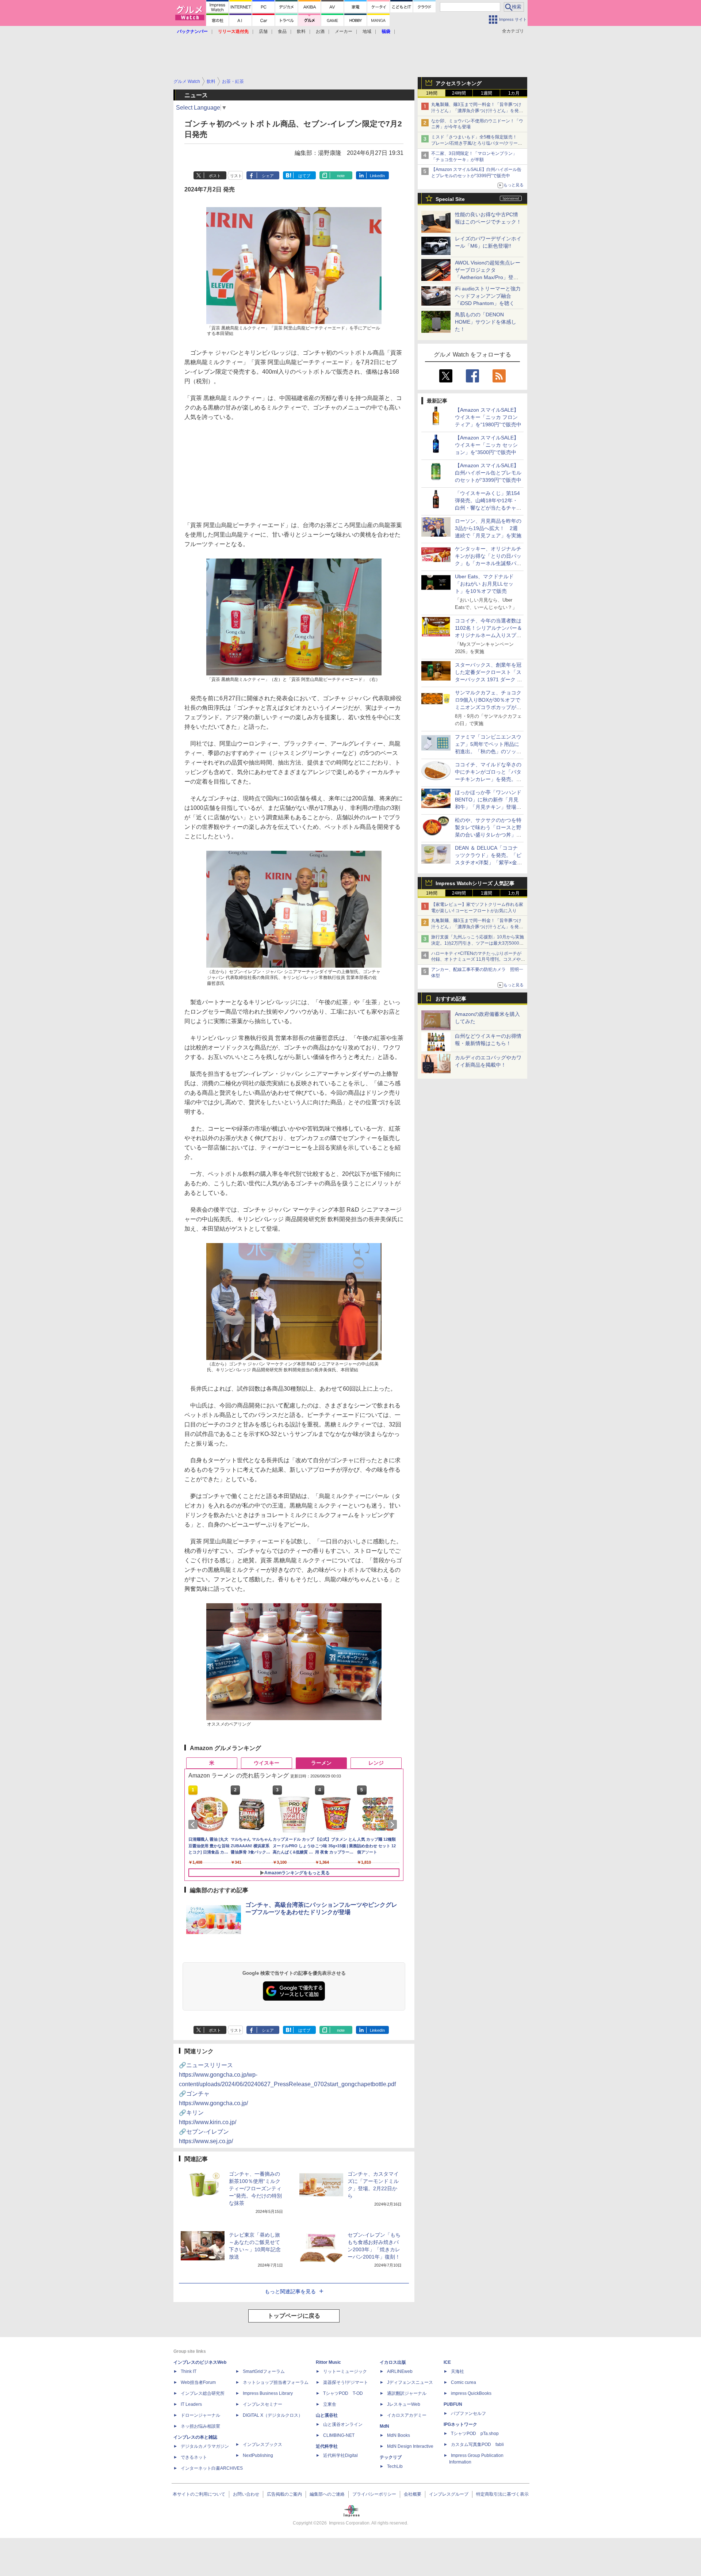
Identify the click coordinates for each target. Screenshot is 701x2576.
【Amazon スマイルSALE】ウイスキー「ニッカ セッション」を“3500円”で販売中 (487, 445)
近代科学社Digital (340, 2455)
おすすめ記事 (451, 999)
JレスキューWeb (404, 2404)
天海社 (457, 2371)
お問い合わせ (246, 2494)
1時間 (432, 93)
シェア (268, 176)
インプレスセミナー (263, 2404)
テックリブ (391, 2457)
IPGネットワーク (460, 2424)
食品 (282, 31)
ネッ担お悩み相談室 (200, 2426)
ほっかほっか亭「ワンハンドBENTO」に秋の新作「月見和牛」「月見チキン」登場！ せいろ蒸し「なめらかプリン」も (491, 807)
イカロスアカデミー (407, 2415)
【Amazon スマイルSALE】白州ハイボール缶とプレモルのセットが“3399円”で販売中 (488, 473)
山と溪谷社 (327, 2415)
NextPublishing (258, 2455)
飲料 (301, 31)
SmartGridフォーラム (264, 2371)
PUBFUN (453, 2404)
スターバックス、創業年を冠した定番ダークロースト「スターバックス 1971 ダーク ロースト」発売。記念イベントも (489, 679)
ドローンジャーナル (200, 2415)
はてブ (304, 176)
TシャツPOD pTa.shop (475, 2434)
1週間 (487, 93)
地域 (367, 31)
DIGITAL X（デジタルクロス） (273, 2415)
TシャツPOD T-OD (343, 2393)
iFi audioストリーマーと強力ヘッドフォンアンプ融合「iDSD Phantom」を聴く (488, 296)
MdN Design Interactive (410, 2446)
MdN (384, 2426)
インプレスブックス (263, 2444)
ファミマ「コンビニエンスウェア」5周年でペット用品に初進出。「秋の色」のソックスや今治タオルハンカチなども (488, 751)
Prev (194, 1825)
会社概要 (413, 2494)
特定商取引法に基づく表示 (502, 2494)
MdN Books (399, 2435)
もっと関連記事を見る (290, 2291)
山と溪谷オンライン (343, 2424)
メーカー (344, 31)
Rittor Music (328, 2362)
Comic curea (463, 2382)
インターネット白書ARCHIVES (212, 2468)
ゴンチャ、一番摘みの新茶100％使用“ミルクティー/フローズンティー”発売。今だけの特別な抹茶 (255, 2188)
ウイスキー (267, 1763)
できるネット (194, 2457)
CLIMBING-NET (339, 2435)
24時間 (459, 93)
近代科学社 (327, 2446)
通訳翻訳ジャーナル (407, 2393)
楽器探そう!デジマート (346, 2382)
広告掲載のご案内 (284, 2494)
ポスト (215, 176)
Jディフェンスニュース (410, 2382)
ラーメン (321, 1763)
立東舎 (330, 2404)
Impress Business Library (268, 2393)
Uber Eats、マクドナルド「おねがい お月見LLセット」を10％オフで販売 (484, 584)
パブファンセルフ (468, 2413)
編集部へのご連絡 (327, 2494)
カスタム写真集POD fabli (477, 2444)
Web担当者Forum (198, 2382)
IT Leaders (191, 2404)
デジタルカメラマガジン (205, 2446)
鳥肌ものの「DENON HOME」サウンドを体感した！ (486, 322)
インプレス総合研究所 (203, 2393)
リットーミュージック (345, 2371)
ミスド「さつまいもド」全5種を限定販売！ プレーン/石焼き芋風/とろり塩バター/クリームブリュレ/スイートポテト (477, 143)
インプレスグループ (449, 2494)
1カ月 (514, 93)
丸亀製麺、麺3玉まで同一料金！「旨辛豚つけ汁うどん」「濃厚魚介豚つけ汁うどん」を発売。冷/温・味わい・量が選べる (476, 111)
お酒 (320, 31)
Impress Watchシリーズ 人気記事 (475, 883)
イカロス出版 (393, 2362)
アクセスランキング (459, 83)
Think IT (189, 2371)
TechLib (395, 2466)
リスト (236, 176)
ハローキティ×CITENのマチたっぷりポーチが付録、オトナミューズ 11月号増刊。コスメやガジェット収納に (478, 960)
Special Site (450, 199)
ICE (447, 2362)
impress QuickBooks (471, 2393)
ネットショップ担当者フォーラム (276, 2382)
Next (394, 1825)
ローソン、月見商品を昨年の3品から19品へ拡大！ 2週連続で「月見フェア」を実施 (488, 528)
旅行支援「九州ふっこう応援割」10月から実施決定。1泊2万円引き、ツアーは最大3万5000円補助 (478, 943)
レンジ (376, 1763)
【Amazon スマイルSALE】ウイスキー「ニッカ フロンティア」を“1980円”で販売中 (488, 417)
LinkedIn (377, 176)
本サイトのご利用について (199, 2494)
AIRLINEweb (400, 2371)
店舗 (263, 31)
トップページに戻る (294, 2316)
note (341, 176)
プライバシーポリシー (374, 2494)
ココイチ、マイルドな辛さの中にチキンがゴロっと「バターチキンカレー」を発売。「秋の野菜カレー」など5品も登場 (488, 779)
